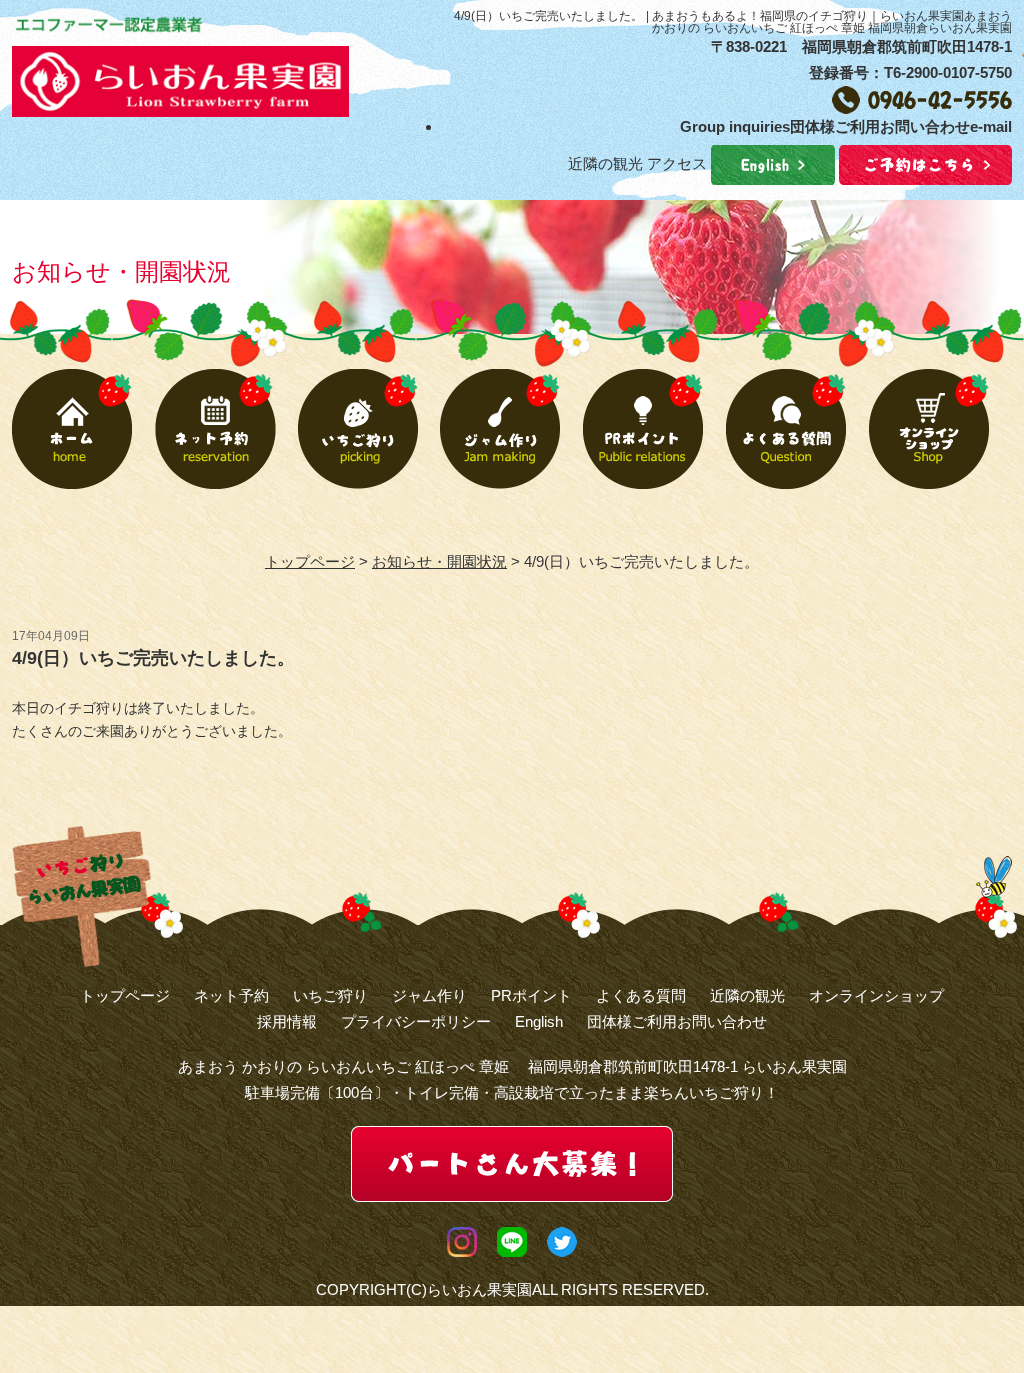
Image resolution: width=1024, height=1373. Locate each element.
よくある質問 (641, 995)
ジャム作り (429, 995)
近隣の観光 (605, 163)
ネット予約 (231, 995)
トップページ (310, 561)
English (539, 1021)
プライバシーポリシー (416, 1021)
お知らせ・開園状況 (439, 561)
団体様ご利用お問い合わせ (677, 1021)
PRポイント (531, 995)
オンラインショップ (876, 995)
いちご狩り (330, 995)
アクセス (677, 163)
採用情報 (287, 1021)
